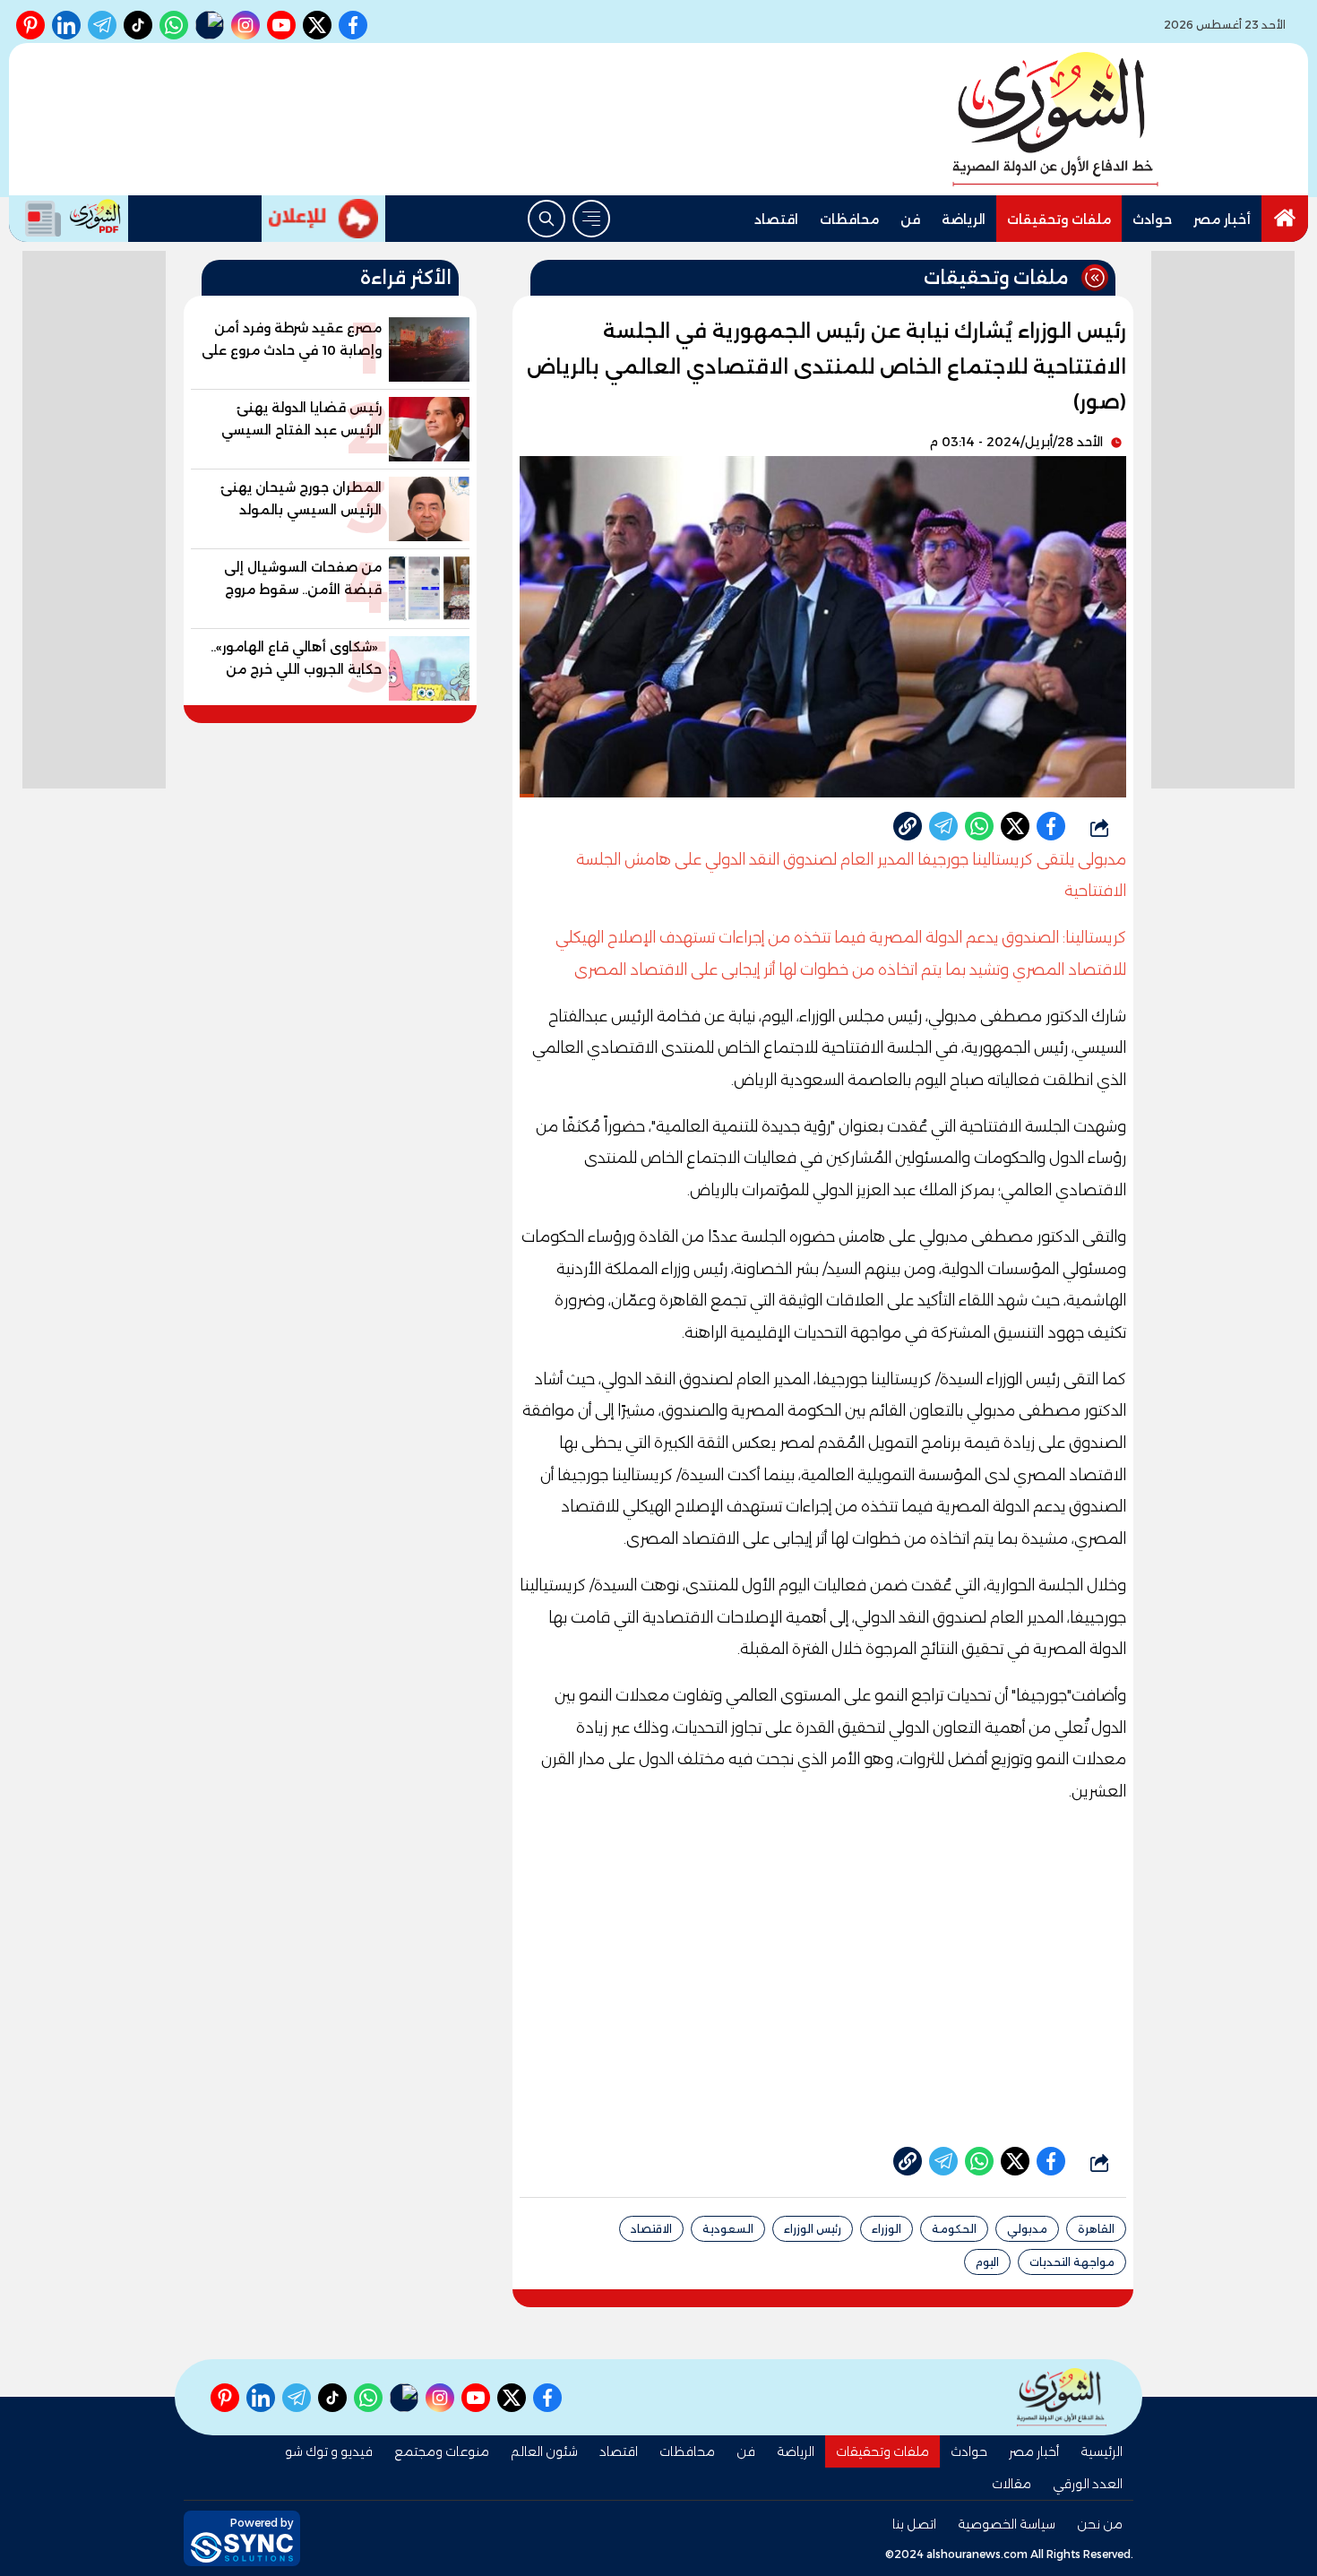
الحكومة (954, 2229)
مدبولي (1027, 2229)
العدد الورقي (1088, 2484)
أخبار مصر (1222, 220)
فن (910, 220)
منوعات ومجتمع (442, 2451)
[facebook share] (1051, 826)
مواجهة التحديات (1072, 2262)
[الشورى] (1055, 119)
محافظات (849, 220)
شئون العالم (544, 2451)
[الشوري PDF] (69, 219)
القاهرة (1096, 2229)
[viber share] (943, 826)
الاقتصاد (651, 2229)
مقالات (1011, 2484)
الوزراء (887, 2229)
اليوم (987, 2262)
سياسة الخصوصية (1007, 2524)
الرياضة (964, 220)
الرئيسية (1102, 2451)
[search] (547, 219)
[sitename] (1062, 2397)
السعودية (728, 2229)
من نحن (1100, 2524)
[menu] (591, 219)
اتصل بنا (914, 2524)
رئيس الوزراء (813, 2229)
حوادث (1152, 220)
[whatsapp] (908, 826)
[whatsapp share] (979, 826)
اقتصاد (776, 220)
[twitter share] (1015, 826)
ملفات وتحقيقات (1059, 220)
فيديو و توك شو (329, 2451)
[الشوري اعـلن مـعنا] (323, 219)
